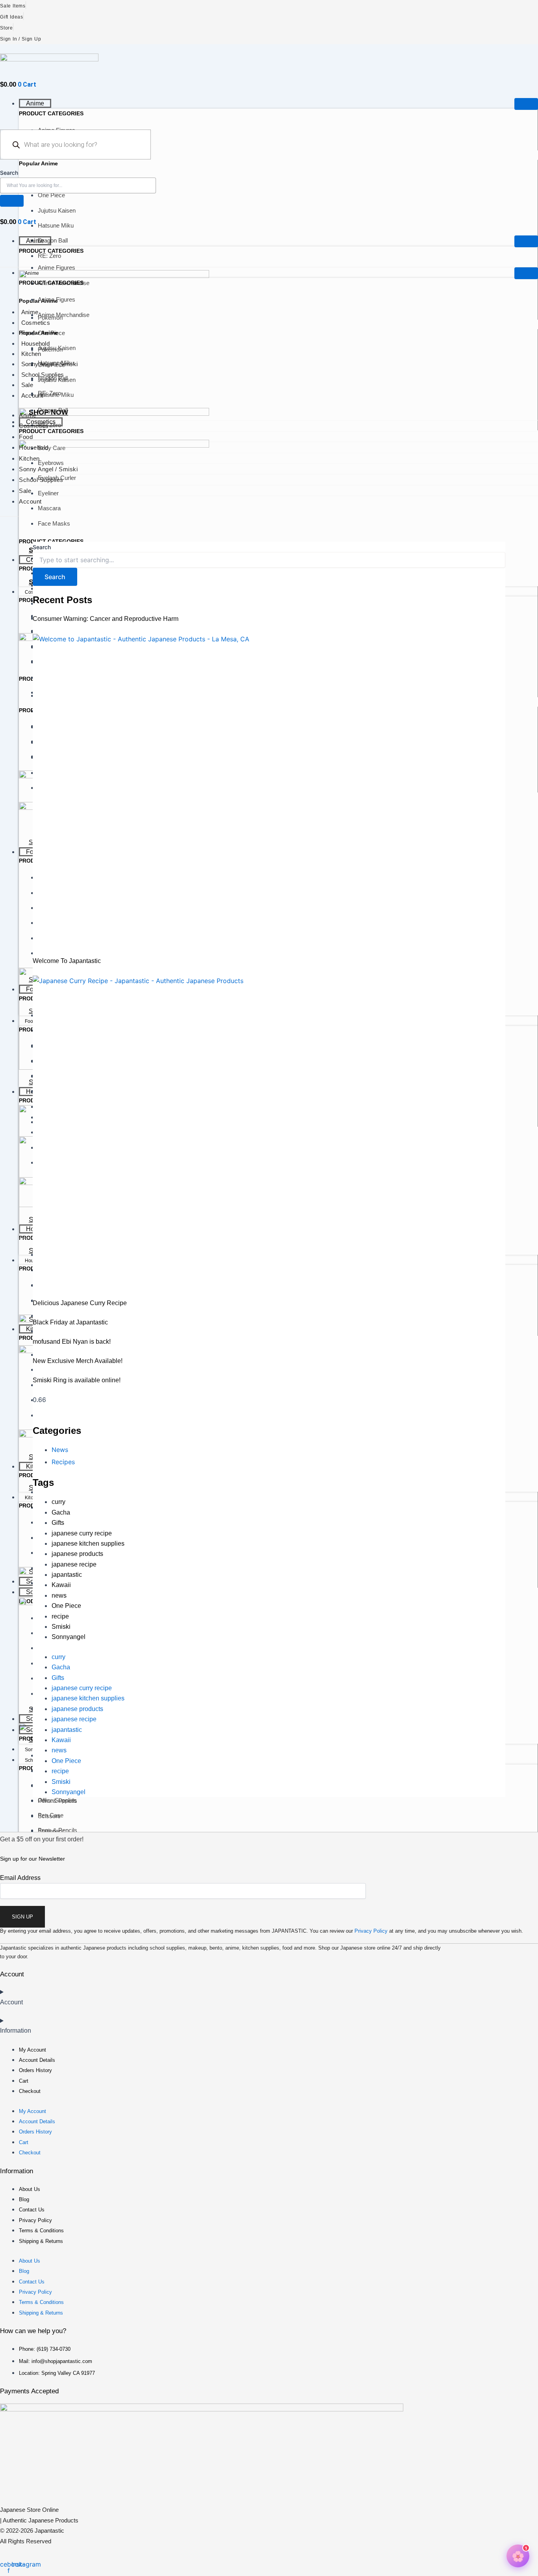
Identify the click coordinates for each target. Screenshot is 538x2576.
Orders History (35, 2070)
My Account (32, 2050)
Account (32, 395)
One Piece (66, 1606)
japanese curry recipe (82, 1533)
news (59, 1595)
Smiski (61, 1627)
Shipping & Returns (41, 2241)
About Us (30, 2189)
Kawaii (61, 1585)
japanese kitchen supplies (88, 1544)
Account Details (37, 2060)
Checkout (30, 2091)
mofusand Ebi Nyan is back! (72, 1342)
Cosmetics (36, 323)
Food (28, 333)
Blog (24, 2199)
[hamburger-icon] (526, 104)
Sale (27, 385)
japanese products (77, 1554)
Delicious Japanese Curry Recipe (80, 1303)
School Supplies (43, 375)
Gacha (61, 1512)
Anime (35, 103)
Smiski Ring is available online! (77, 1380)
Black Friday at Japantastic (70, 1322)
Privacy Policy (371, 1931)
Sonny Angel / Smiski (49, 364)
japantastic (67, 1575)
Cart (24, 2081)
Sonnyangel (69, 1637)
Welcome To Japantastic (67, 961)
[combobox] (78, 185)
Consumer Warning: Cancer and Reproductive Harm (106, 619)
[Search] (12, 201)
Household (35, 344)
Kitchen (31, 354)
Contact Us (32, 2210)
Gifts (58, 1523)
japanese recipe (74, 1564)
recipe (60, 1616)
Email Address (20, 1878)
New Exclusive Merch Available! (78, 1361)
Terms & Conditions (41, 2231)
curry (58, 1502)
